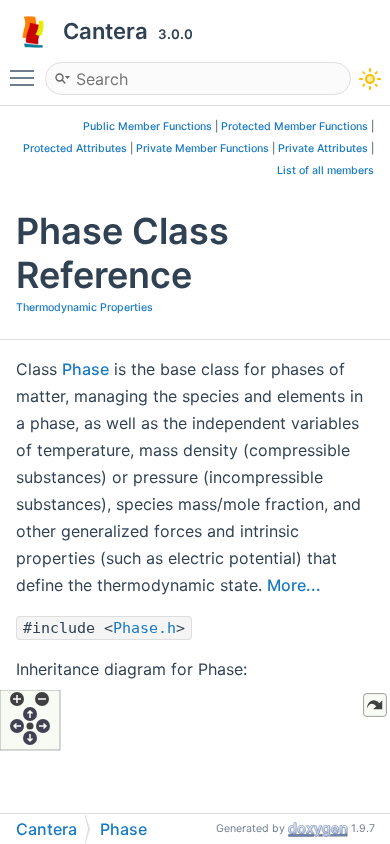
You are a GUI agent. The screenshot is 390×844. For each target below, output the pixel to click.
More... (294, 585)
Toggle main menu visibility (26, 77)
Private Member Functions (202, 148)
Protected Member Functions (294, 126)
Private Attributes (323, 148)
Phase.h (144, 628)
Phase (85, 369)
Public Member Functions (147, 126)
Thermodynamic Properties (84, 307)
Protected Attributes (75, 148)
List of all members (325, 170)
